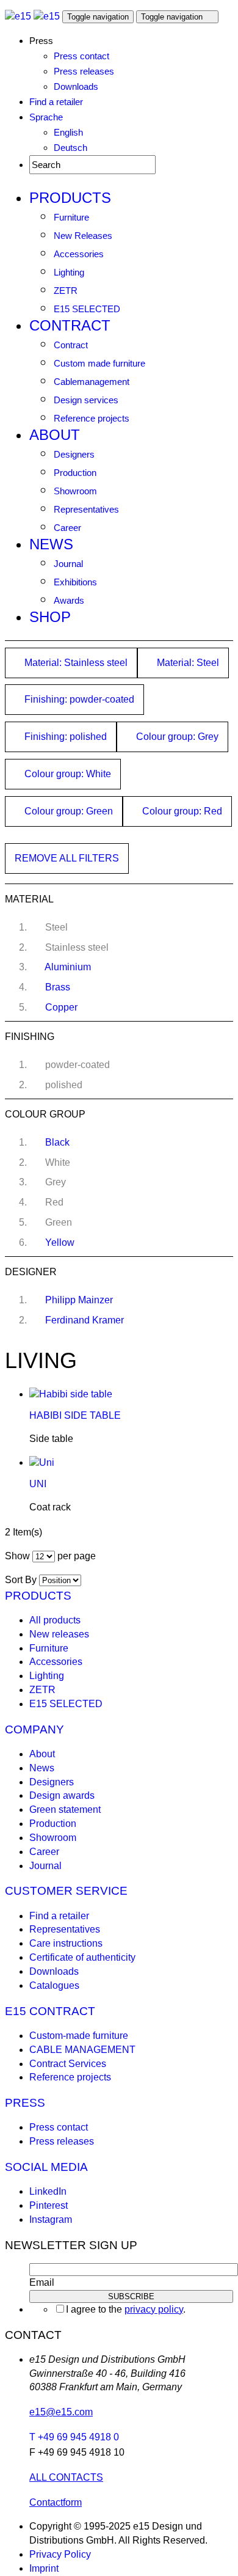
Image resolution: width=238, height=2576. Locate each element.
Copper (61, 1007)
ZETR (66, 291)
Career (67, 528)
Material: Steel (187, 663)
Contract (70, 325)
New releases (59, 1634)
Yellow (60, 1242)
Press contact (81, 56)
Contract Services (68, 2064)
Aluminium (68, 967)
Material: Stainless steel (75, 663)
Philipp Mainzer (79, 1300)
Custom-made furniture (79, 2036)
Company (34, 1729)
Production (75, 473)
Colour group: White (67, 774)
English (68, 132)
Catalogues (54, 1985)
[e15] (18, 16)
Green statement (65, 1809)
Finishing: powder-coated (78, 699)
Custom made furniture (99, 363)
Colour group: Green (67, 811)
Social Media (46, 2167)
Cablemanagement (92, 382)
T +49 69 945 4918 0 (74, 2437)
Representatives (86, 509)
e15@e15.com (61, 2412)
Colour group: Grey (176, 737)
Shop (50, 617)
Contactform (56, 2502)
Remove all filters (67, 858)
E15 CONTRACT (50, 2011)
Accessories (79, 254)
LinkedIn (48, 2191)
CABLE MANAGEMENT (82, 2050)
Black (57, 1142)
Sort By (21, 1580)
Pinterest (49, 2205)
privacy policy (154, 2309)
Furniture (71, 217)
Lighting (69, 272)
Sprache (46, 117)
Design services (86, 400)
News (51, 544)
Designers (74, 454)
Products (70, 198)
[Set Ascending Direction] (87, 1580)
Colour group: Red (181, 811)
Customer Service (66, 1891)
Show (17, 1556)
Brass (58, 987)
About (55, 435)
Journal (68, 564)
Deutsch (70, 148)
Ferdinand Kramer (85, 1320)
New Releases (83, 236)
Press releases (84, 71)
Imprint (44, 2568)
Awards (69, 600)
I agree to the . (126, 2309)
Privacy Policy (60, 2554)
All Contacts (66, 2477)
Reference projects (92, 418)
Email (42, 2282)
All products (55, 1620)
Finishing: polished (64, 737)
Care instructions (66, 1943)
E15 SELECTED (87, 309)
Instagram (51, 2219)
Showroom (75, 491)
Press (25, 2103)
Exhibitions (75, 582)
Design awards (62, 1795)
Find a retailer (56, 102)
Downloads (76, 86)
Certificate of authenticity (82, 1957)
